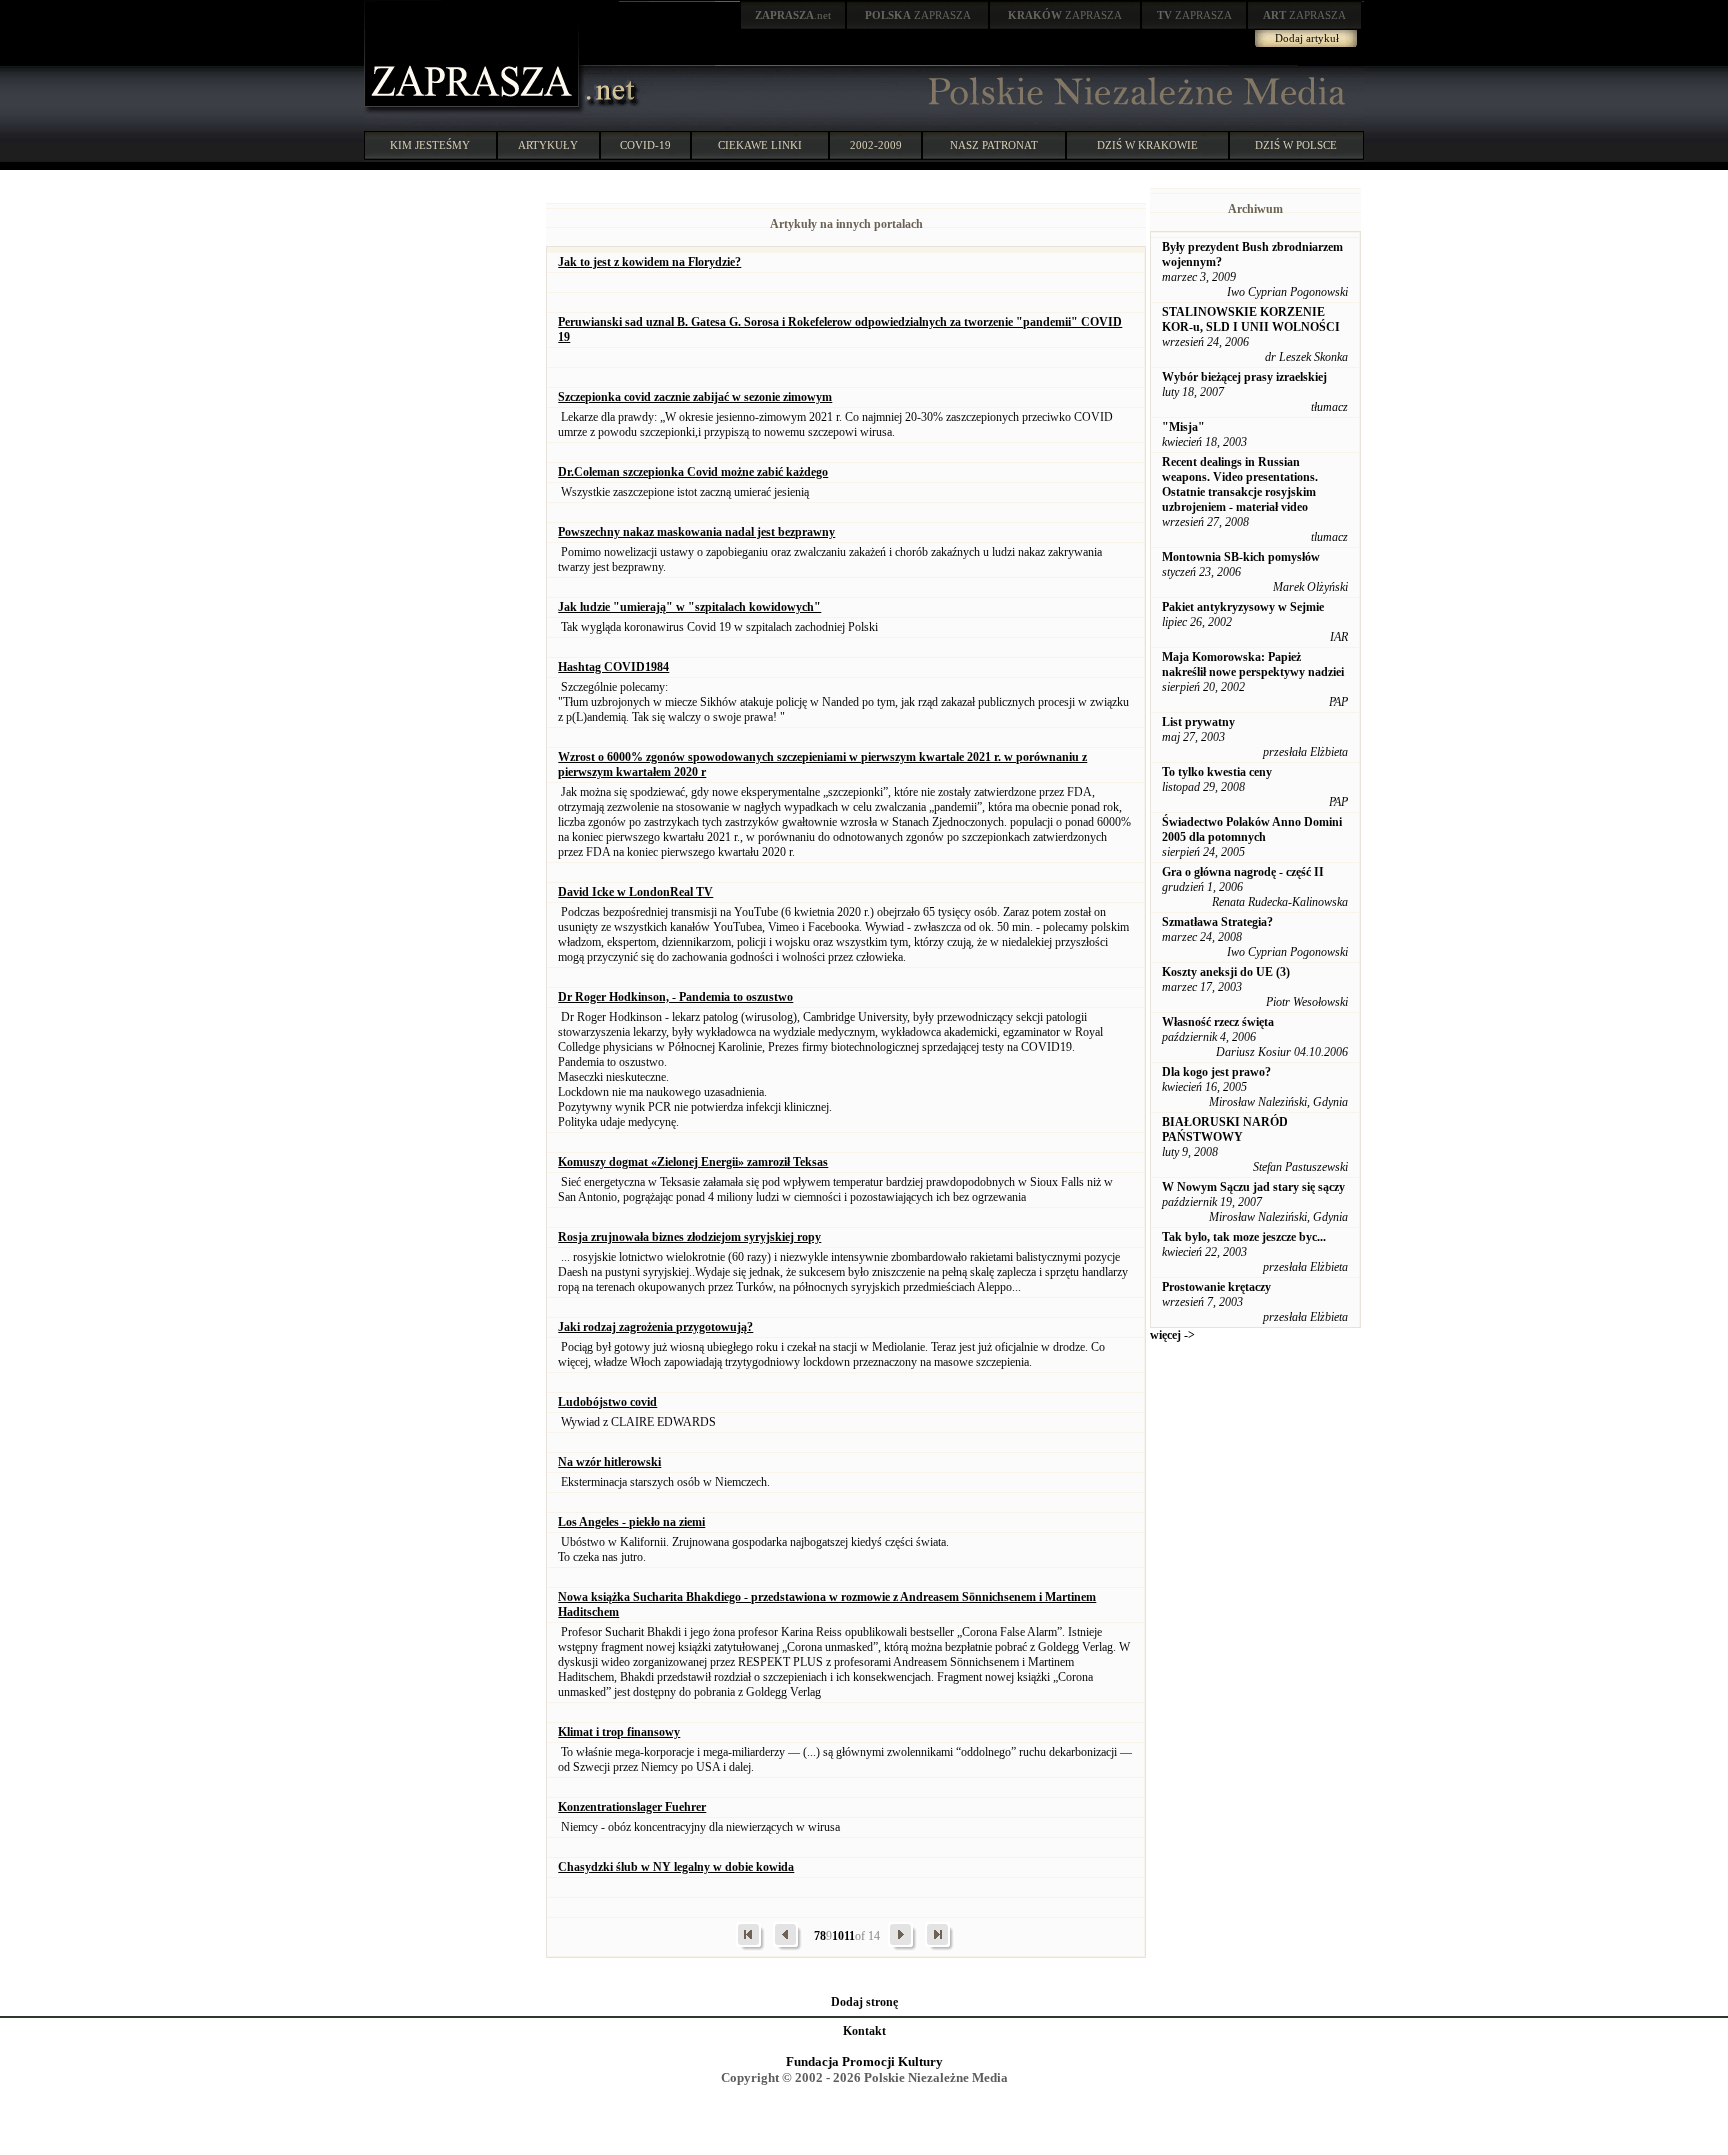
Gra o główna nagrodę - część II (1243, 872)
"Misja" (1183, 427)
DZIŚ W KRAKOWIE (1147, 145)
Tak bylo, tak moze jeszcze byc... (1244, 1237)
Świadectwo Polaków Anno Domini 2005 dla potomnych (1252, 829)
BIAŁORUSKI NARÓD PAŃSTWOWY (1225, 1129)
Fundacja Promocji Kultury (864, 2061)
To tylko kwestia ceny (1217, 772)
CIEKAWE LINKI (760, 145)
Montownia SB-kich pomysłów (1241, 557)
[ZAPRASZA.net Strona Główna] (474, 110)
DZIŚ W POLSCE (1296, 145)
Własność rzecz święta (1218, 1022)
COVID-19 (645, 145)
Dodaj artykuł (1307, 38)
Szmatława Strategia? (1217, 922)
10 (838, 1936)
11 (849, 1936)
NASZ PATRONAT (994, 145)
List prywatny (1198, 722)
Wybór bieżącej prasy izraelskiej (1244, 377)
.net (793, 15)
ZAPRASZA (918, 15)
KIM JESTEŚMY (430, 145)
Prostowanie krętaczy (1216, 1287)
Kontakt (864, 2031)
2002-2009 (876, 145)
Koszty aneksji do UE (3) (1226, 972)
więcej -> (1172, 1335)
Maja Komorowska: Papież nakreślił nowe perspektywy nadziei (1253, 664)
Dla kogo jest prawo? (1216, 1072)
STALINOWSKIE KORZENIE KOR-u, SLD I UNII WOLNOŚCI (1251, 319)
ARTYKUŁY (548, 145)
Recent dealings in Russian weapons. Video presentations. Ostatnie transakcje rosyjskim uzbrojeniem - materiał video (1240, 484)
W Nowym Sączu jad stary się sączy (1253, 1187)
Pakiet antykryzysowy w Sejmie (1243, 607)
